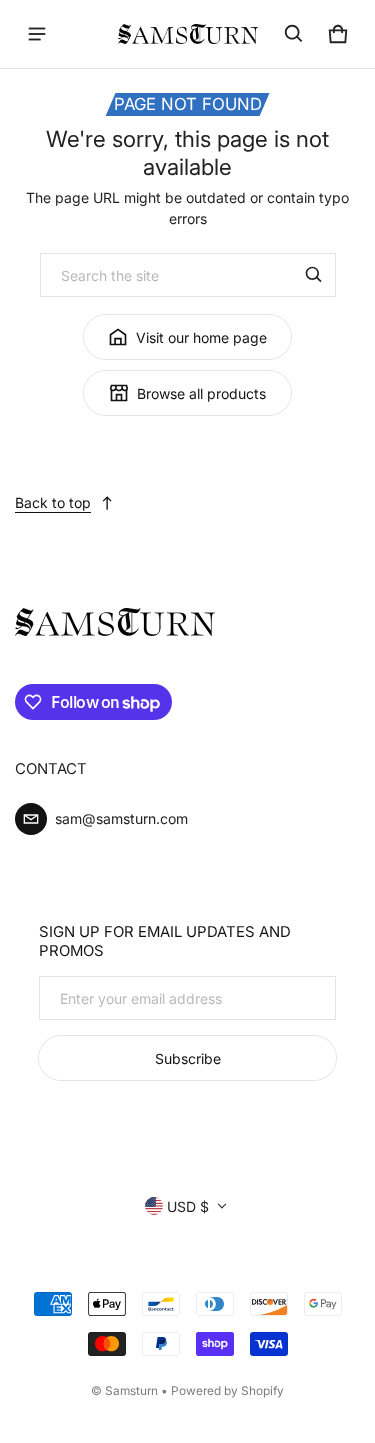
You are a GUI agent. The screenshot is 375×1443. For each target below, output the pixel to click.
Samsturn (131, 1390)
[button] (294, 34)
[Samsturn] (188, 34)
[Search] (314, 275)
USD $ (188, 1206)
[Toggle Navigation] (37, 34)
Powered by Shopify (227, 1390)
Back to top (53, 502)
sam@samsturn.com (121, 818)
